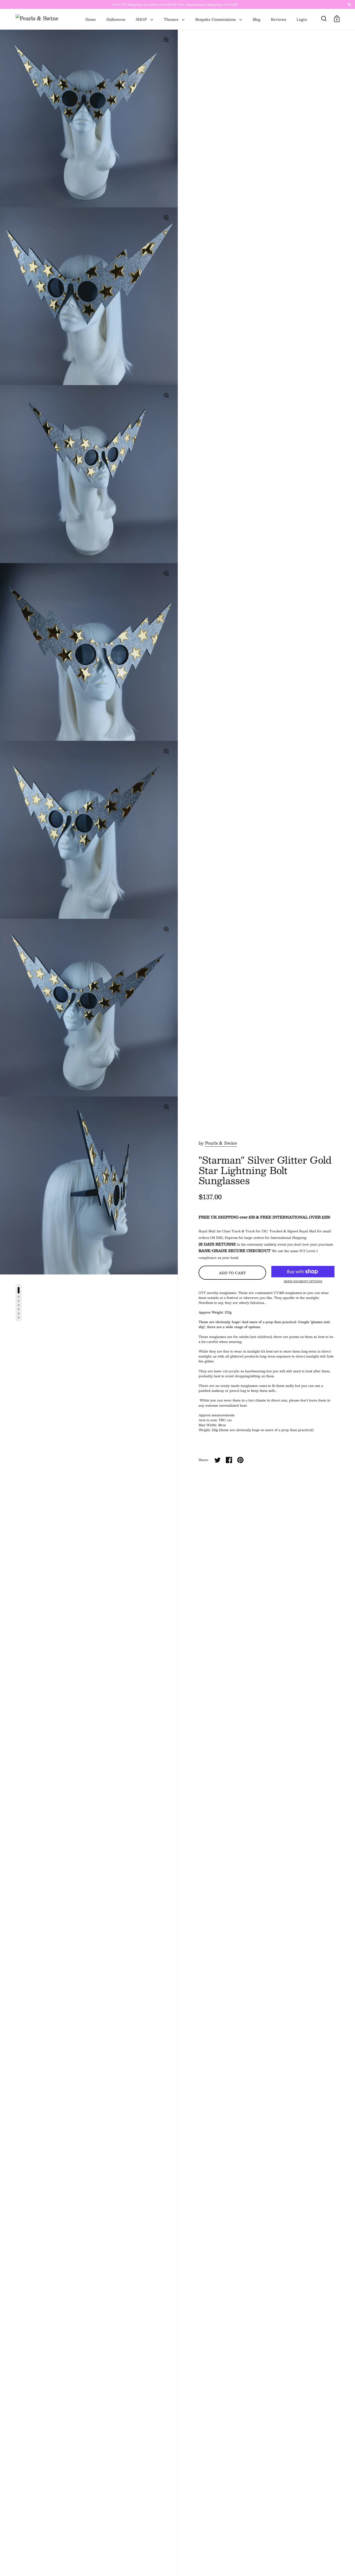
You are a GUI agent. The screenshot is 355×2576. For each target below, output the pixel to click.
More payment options (303, 1281)
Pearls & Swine (221, 1143)
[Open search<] (324, 19)
